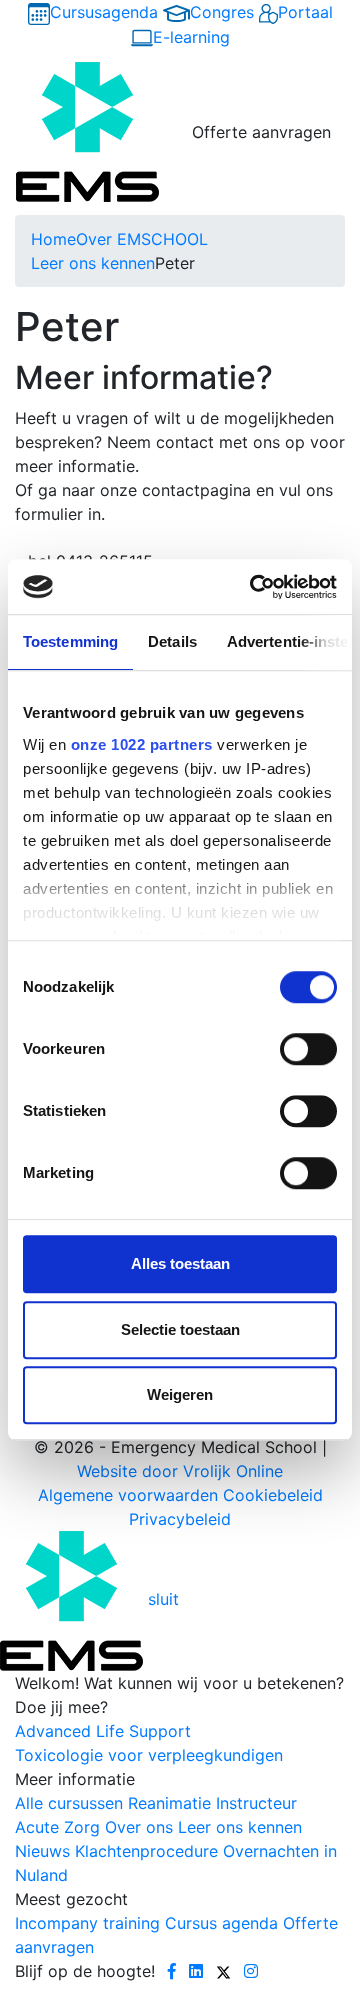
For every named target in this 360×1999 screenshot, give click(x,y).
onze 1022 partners (142, 744)
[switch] (308, 1049)
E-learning (191, 37)
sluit (163, 1599)
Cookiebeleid (273, 1495)
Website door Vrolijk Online (180, 1471)
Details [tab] (172, 641)
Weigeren (180, 1394)
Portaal (305, 12)
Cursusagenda (104, 12)
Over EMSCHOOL (142, 239)
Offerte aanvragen (261, 132)
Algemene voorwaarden (128, 1495)
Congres (222, 12)
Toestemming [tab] (70, 641)
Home (53, 239)
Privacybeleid (180, 1519)
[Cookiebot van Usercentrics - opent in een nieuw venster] (254, 587)
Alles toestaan (180, 1263)
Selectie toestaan (180, 1329)
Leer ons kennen (93, 263)
